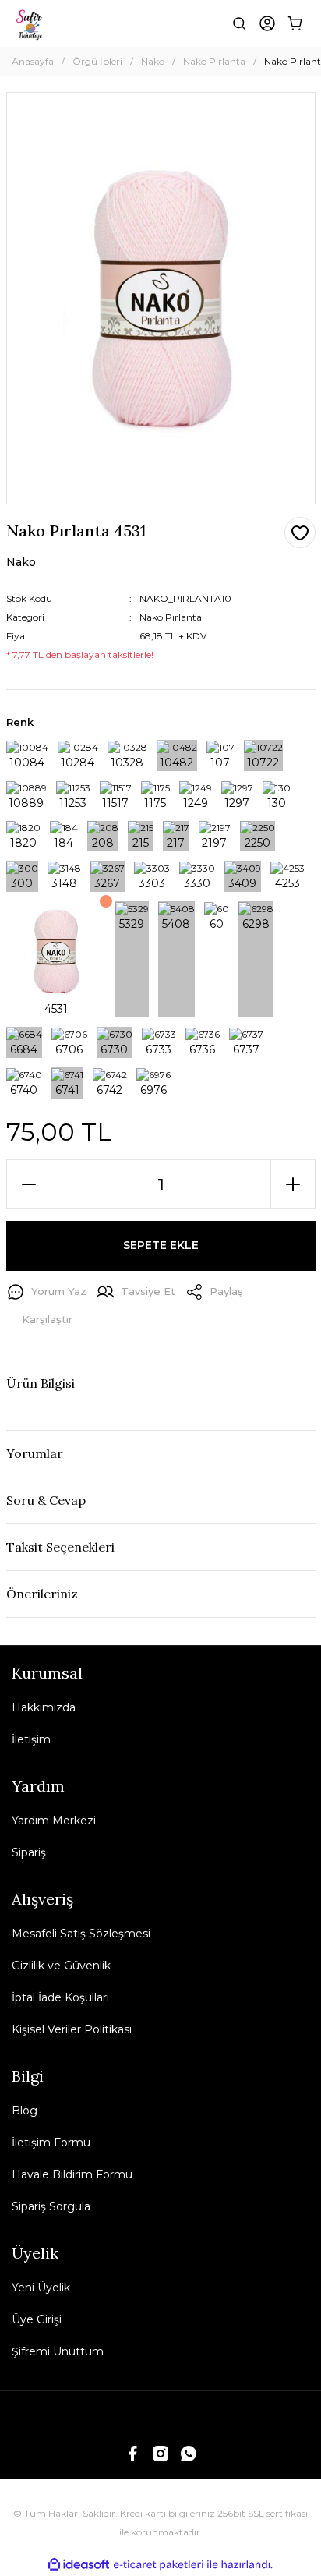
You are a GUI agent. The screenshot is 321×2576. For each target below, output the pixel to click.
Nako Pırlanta (171, 617)
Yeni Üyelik (41, 2288)
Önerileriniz (42, 1594)
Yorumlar (35, 1453)
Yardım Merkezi (54, 1821)
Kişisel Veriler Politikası (72, 2029)
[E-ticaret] (159, 2565)
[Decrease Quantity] (29, 1184)
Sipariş (29, 1852)
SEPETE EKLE (161, 1245)
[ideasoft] (79, 2565)
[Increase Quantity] (293, 1184)
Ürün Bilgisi (41, 1383)
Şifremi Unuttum (58, 2351)
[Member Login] (267, 23)
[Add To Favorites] (300, 533)
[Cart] (295, 23)
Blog (25, 2111)
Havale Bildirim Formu (72, 2174)
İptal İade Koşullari (60, 1997)
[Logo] (30, 23)
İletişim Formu (51, 2143)
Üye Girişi (37, 2319)
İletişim (31, 1739)
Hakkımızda (44, 1707)
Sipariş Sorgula (51, 2206)
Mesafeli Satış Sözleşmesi (81, 1934)
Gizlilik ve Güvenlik (61, 1966)
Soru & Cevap (46, 1500)
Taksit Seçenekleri (60, 1547)
